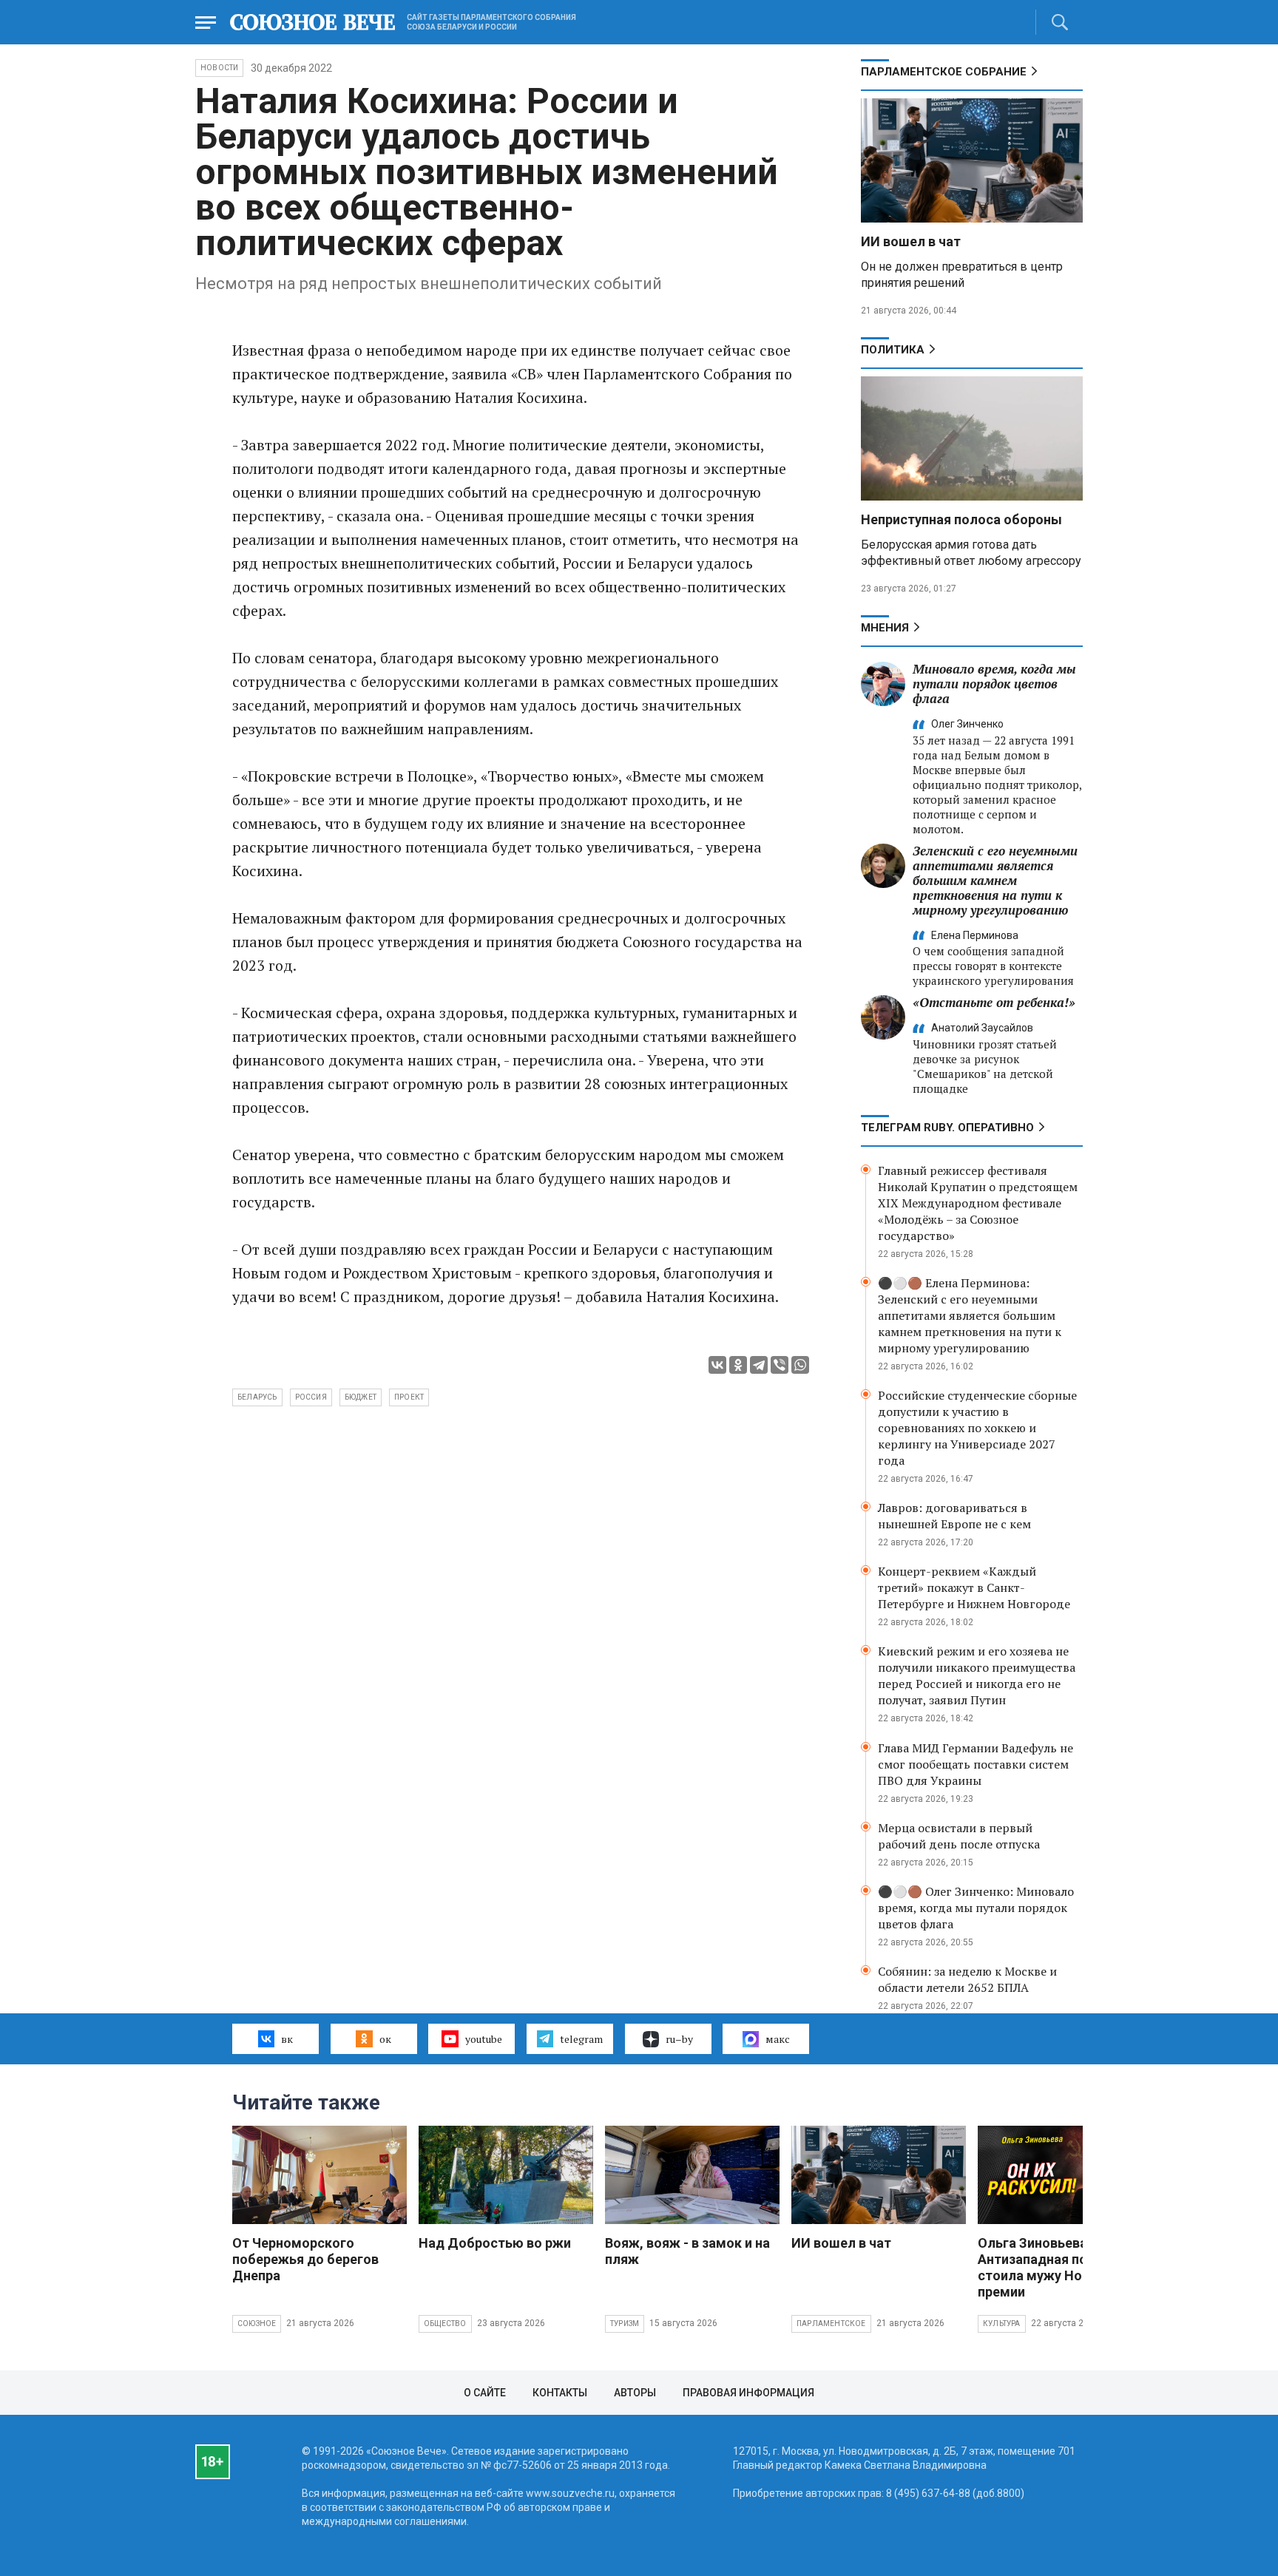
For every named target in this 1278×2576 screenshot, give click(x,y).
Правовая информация (748, 2393)
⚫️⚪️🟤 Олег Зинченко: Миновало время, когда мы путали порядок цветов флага (976, 1908)
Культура (1002, 2324)
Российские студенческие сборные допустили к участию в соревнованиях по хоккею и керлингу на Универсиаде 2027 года (977, 1428)
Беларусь (257, 1397)
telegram (581, 2039)
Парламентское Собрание (944, 72)
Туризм (625, 2324)
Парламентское (831, 2324)
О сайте (485, 2393)
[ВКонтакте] (717, 1365)
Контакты (560, 2393)
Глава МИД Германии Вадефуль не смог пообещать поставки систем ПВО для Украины (976, 1764)
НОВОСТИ (219, 68)
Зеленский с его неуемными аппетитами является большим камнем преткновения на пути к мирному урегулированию (995, 880)
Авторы (635, 2393)
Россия (311, 1397)
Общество (445, 2324)
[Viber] (780, 1365)
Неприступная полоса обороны (961, 519)
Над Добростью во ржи (495, 2243)
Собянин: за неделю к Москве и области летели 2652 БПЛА (967, 1979)
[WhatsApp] (800, 1365)
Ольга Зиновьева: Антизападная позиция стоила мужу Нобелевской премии (1064, 2267)
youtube (484, 2039)
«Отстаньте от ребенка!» (994, 1002)
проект (409, 1397)
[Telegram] (759, 1365)
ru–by (679, 2039)
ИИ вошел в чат (911, 241)
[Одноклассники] (738, 1365)
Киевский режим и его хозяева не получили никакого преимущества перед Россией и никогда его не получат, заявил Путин (977, 1675)
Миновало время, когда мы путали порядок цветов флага (994, 684)
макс (778, 2039)
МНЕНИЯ (885, 628)
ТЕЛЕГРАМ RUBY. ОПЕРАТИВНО (947, 1128)
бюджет (361, 1397)
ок (385, 2039)
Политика (893, 350)
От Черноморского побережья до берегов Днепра (305, 2259)
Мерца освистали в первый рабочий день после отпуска (959, 1836)
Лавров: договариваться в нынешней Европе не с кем (954, 1516)
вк (287, 2039)
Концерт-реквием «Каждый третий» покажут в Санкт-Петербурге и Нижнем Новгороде (974, 1587)
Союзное (257, 2324)
